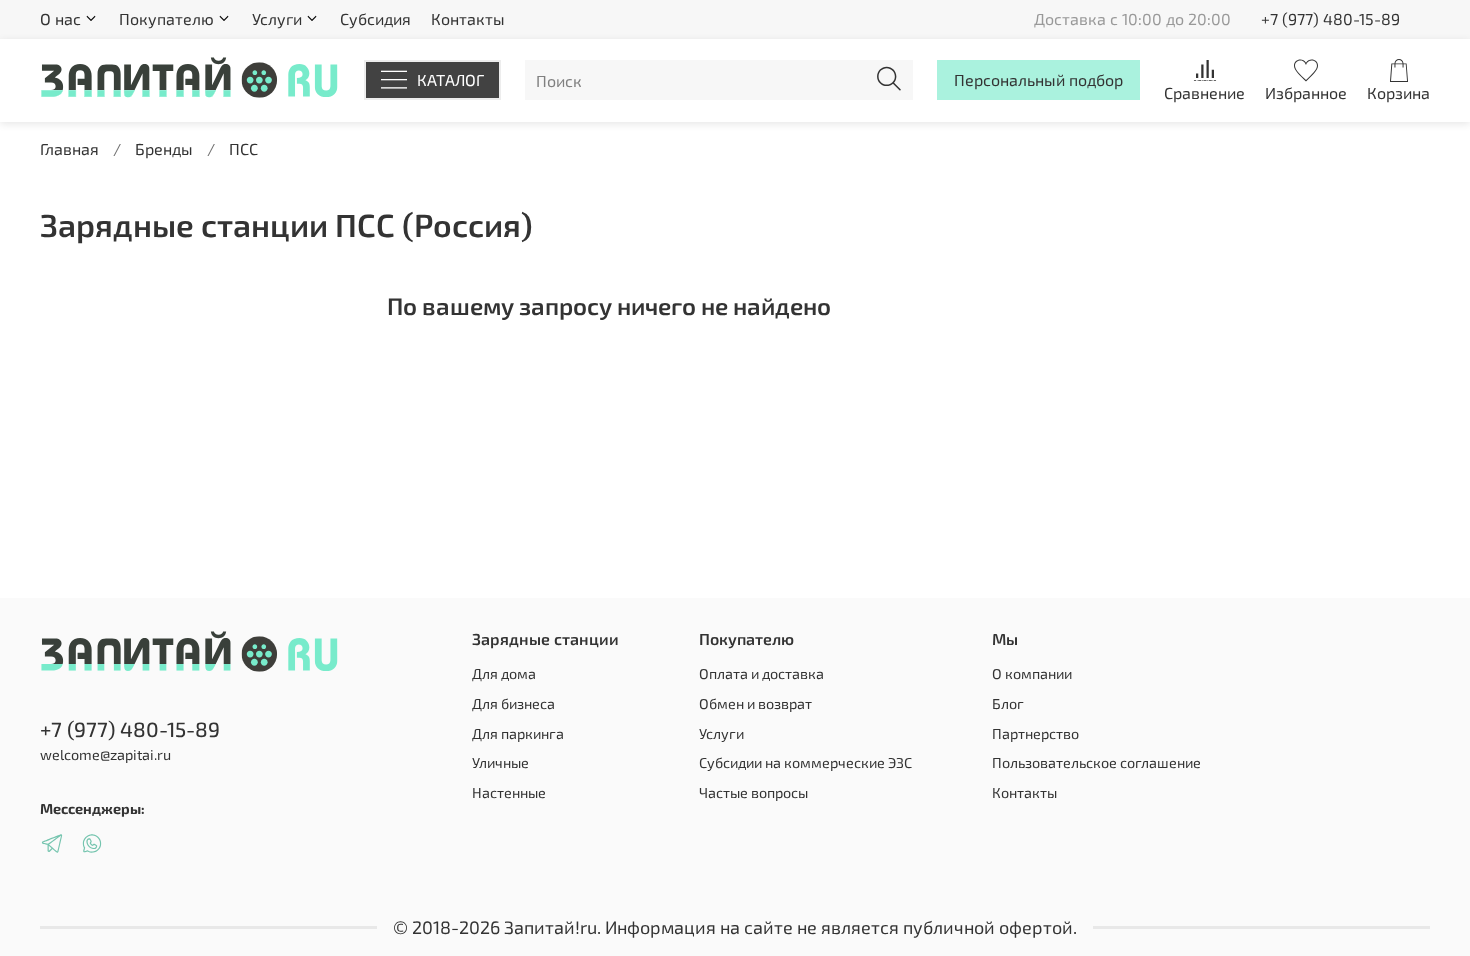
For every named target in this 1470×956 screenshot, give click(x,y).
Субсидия (375, 18)
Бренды (164, 148)
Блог (1008, 703)
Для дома (504, 673)
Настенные (509, 792)
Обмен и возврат (755, 703)
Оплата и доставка (761, 673)
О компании (1032, 673)
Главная (69, 148)
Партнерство (1035, 733)
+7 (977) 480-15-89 (1330, 18)
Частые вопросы (753, 792)
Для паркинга (518, 733)
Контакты (468, 18)
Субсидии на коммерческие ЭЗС (805, 762)
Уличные (500, 762)
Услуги (721, 733)
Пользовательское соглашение (1096, 762)
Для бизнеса (513, 703)
